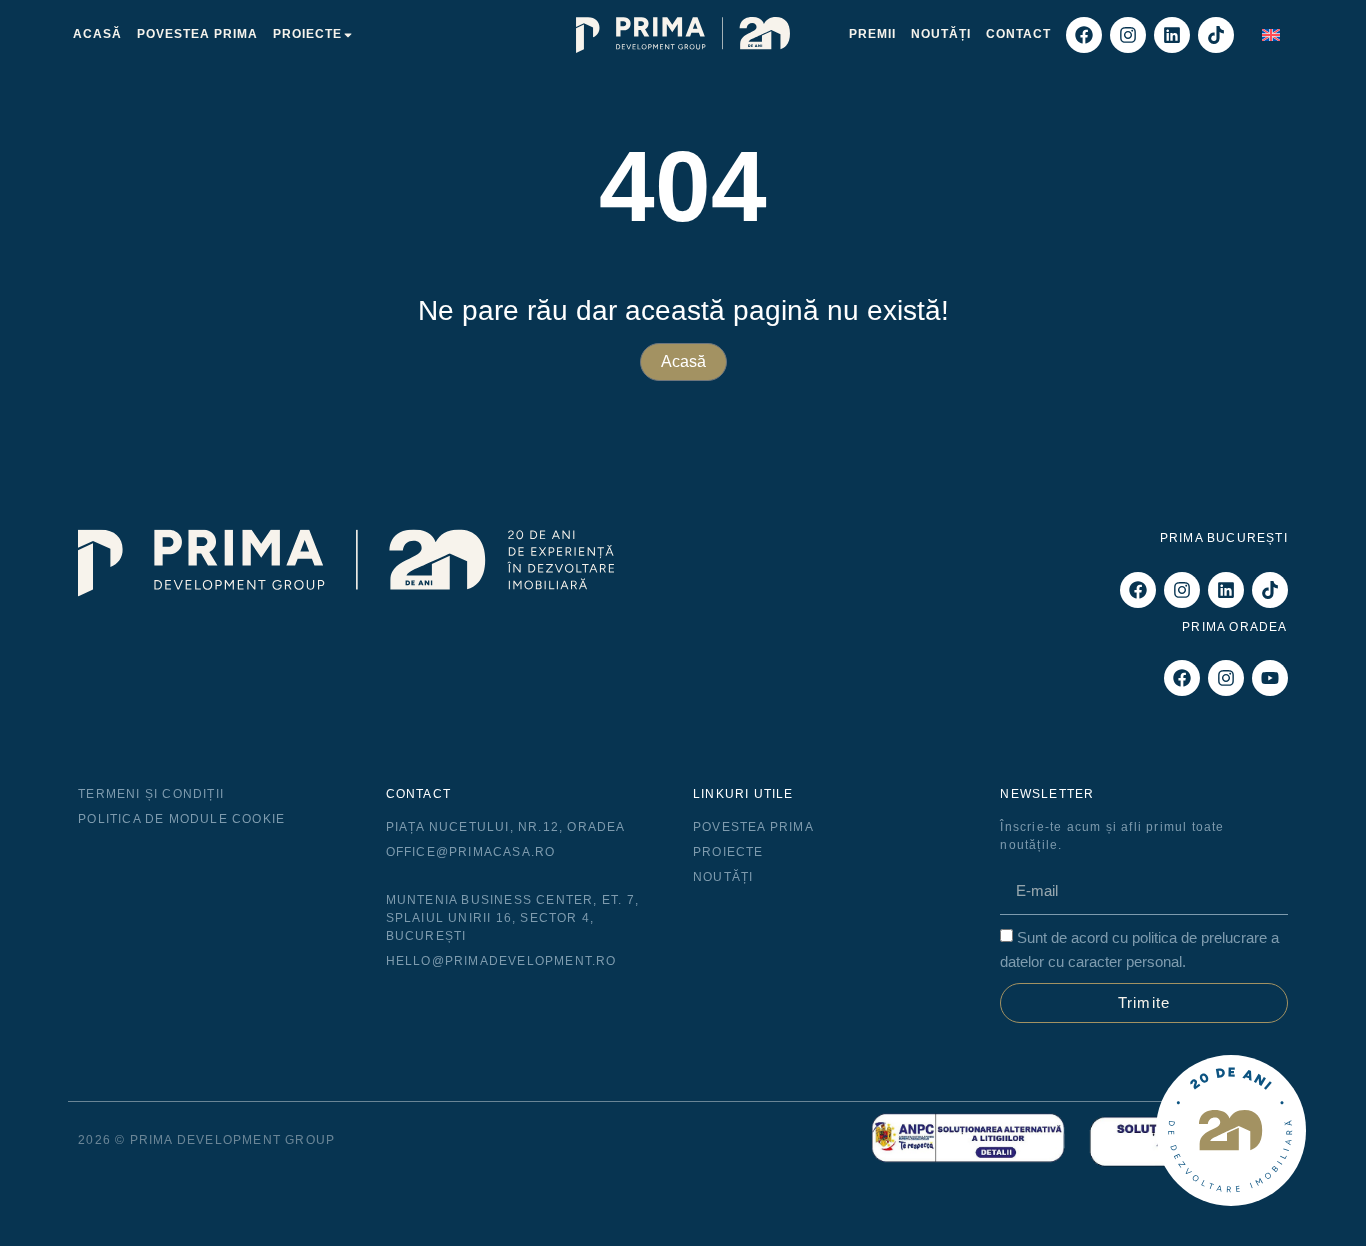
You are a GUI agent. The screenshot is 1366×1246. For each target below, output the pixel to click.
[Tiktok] (1216, 35)
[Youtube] (1270, 678)
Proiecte (307, 34)
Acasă (97, 34)
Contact (1018, 34)
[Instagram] (1128, 35)
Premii (872, 34)
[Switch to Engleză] (1271, 34)
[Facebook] (1084, 35)
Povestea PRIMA (197, 34)
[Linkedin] (1172, 35)
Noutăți (941, 34)
